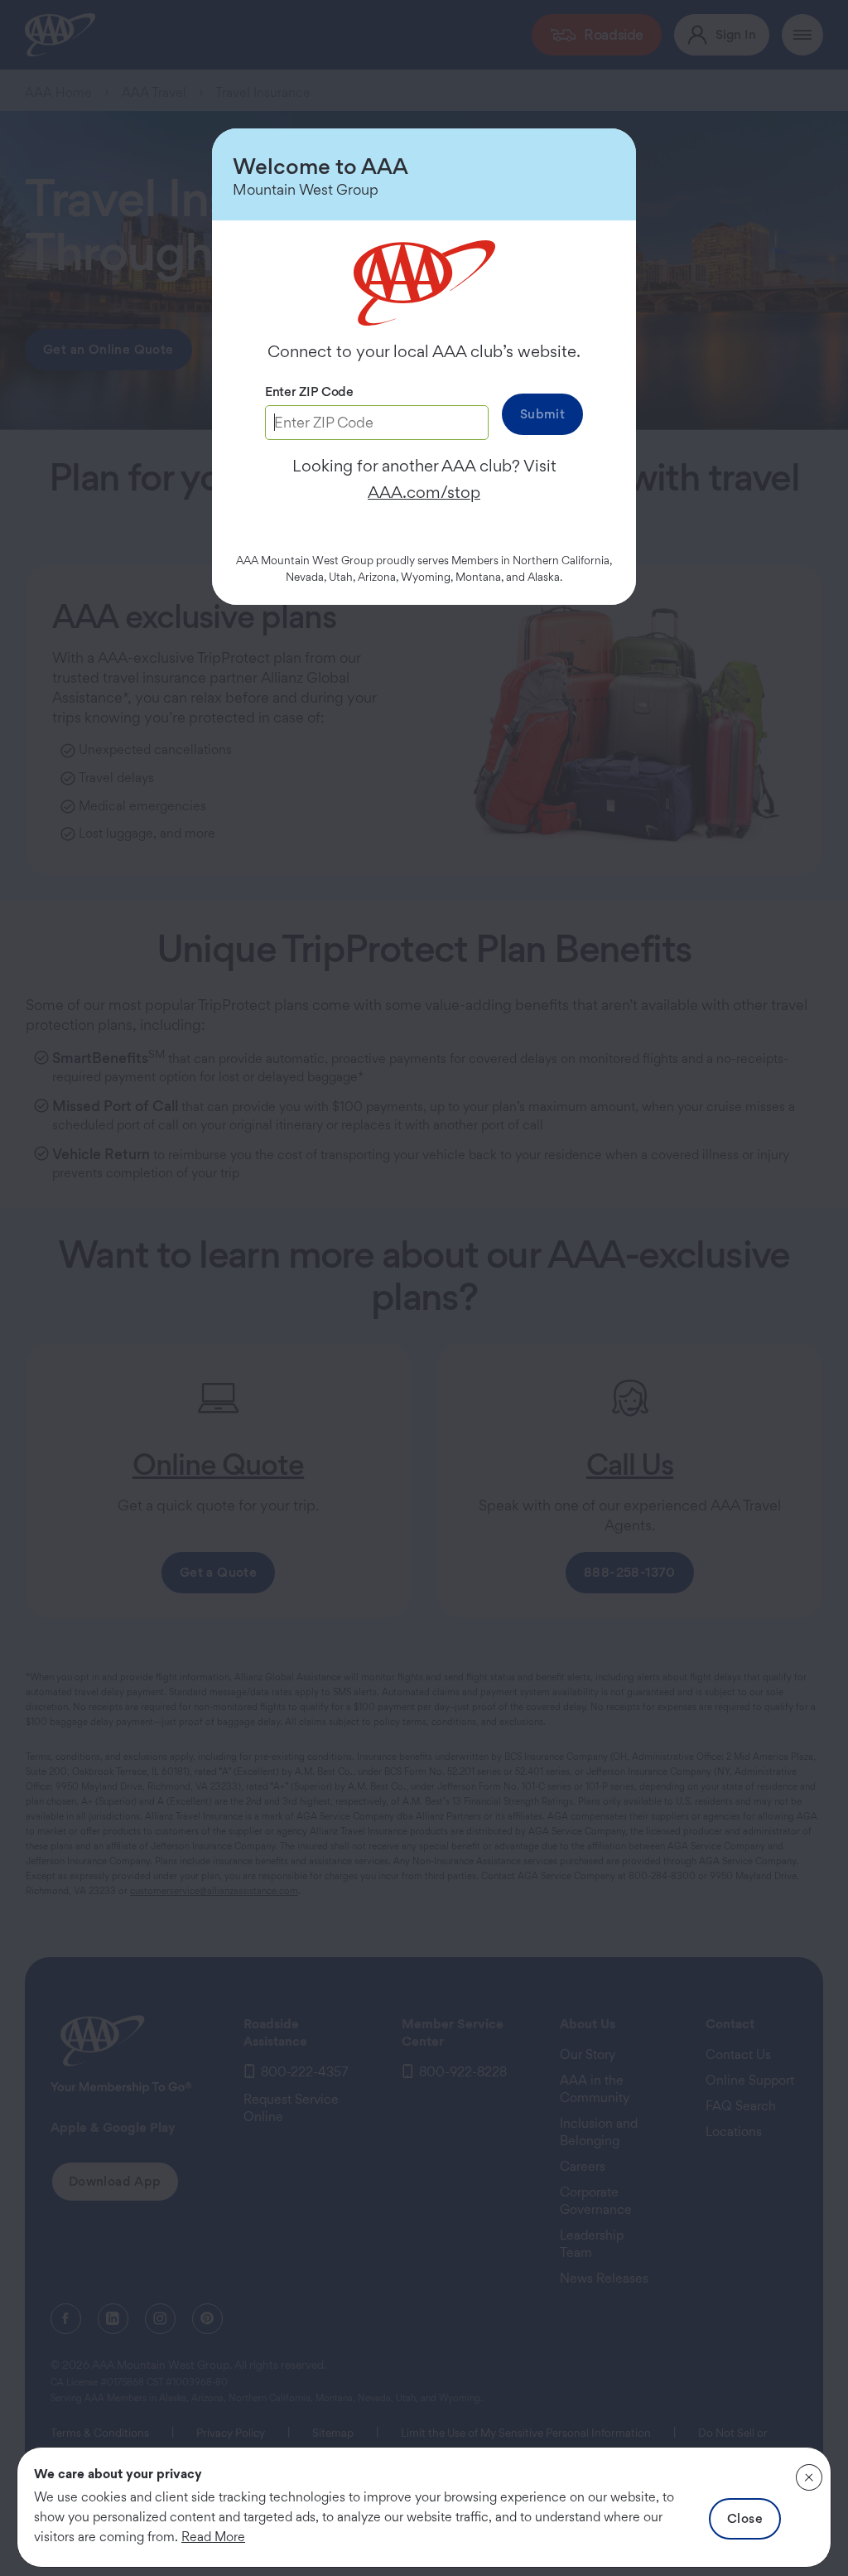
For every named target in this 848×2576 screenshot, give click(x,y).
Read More (213, 2537)
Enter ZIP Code (309, 391)
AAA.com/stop (424, 492)
